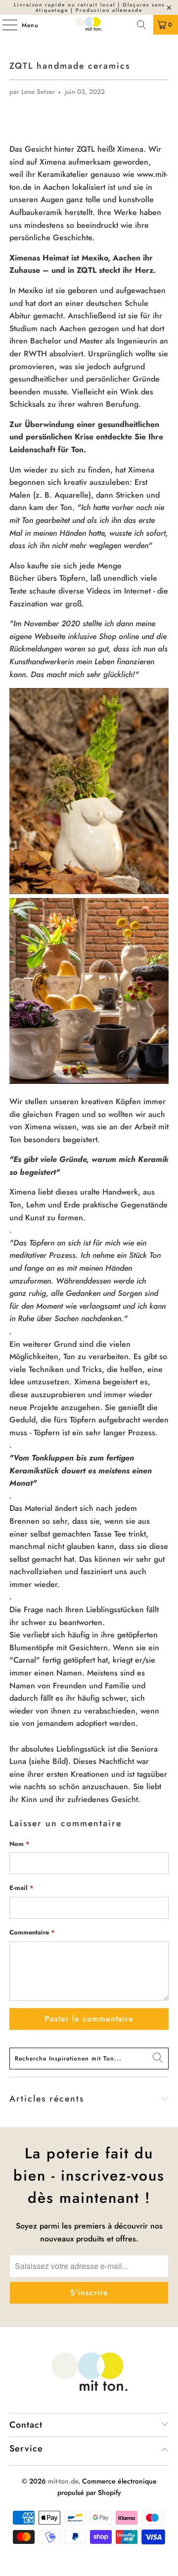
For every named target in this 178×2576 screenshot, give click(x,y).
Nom (20, 1844)
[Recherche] (141, 25)
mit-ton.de (63, 2481)
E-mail (22, 1888)
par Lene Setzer (32, 92)
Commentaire (32, 1932)
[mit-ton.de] (89, 25)
